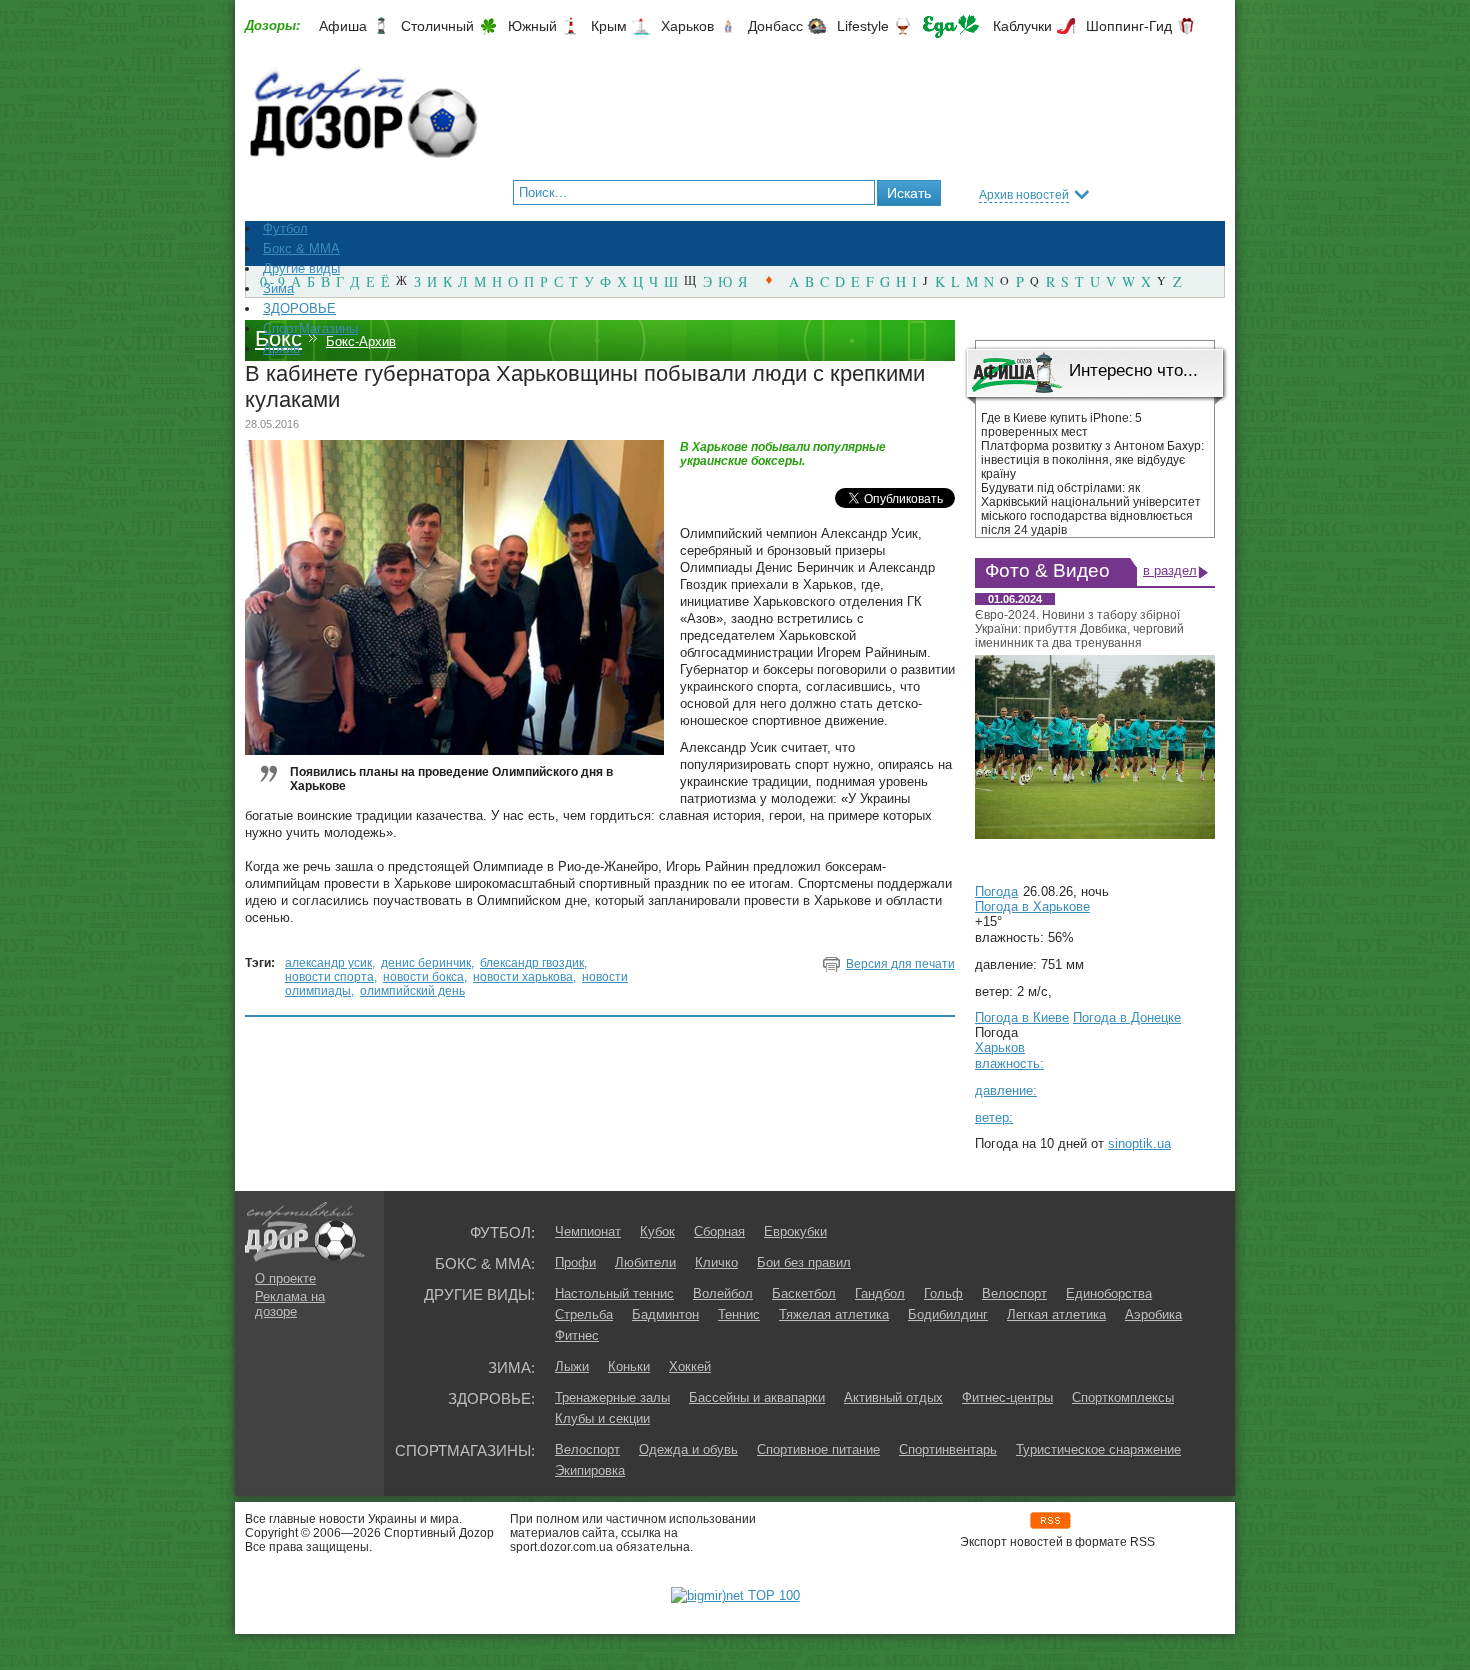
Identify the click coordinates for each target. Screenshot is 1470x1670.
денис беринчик (426, 963)
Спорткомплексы (1123, 1397)
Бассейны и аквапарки (757, 1397)
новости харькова (523, 977)
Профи (575, 1262)
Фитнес (577, 1335)
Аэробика (1153, 1314)
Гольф (943, 1293)
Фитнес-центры (1007, 1397)
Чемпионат (588, 1231)
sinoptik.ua (1139, 1143)
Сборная (719, 1231)
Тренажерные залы (612, 1397)
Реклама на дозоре (290, 1304)
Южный (532, 26)
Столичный (437, 26)
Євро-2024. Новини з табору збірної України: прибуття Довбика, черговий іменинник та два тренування (1079, 629)
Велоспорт (1014, 1293)
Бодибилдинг (948, 1314)
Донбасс (775, 26)
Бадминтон (665, 1314)
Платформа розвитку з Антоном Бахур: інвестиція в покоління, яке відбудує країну (1092, 460)
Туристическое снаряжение (1098, 1449)
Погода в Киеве (1022, 1017)
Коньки (629, 1366)
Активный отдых (893, 1397)
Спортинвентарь (948, 1449)
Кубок (657, 1231)
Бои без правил (804, 1262)
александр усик (328, 963)
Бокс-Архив (361, 341)
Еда (951, 26)
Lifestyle (863, 26)
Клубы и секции (602, 1418)
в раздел (1170, 570)
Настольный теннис (614, 1293)
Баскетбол (804, 1293)
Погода (996, 891)
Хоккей (690, 1366)
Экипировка (590, 1470)
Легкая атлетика (1056, 1314)
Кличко (716, 1262)
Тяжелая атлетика (834, 1314)
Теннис (739, 1314)
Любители (645, 1262)
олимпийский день (412, 991)
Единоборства (1109, 1293)
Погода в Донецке (1127, 1017)
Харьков (687, 26)
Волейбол (723, 1293)
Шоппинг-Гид (1129, 26)
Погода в (1032, 906)
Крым (609, 26)
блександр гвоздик (532, 963)
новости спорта (329, 977)
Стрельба (584, 1314)
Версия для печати (900, 964)
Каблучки (1022, 26)
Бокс (278, 338)
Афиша (343, 26)
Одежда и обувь (688, 1449)
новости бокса (423, 977)
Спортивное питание (818, 1449)
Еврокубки (795, 1231)
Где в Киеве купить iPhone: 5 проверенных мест (1061, 425)
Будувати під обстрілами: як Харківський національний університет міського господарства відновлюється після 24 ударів (1091, 509)
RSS (1050, 1520)
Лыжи (572, 1366)
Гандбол (880, 1293)
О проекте (285, 1278)
